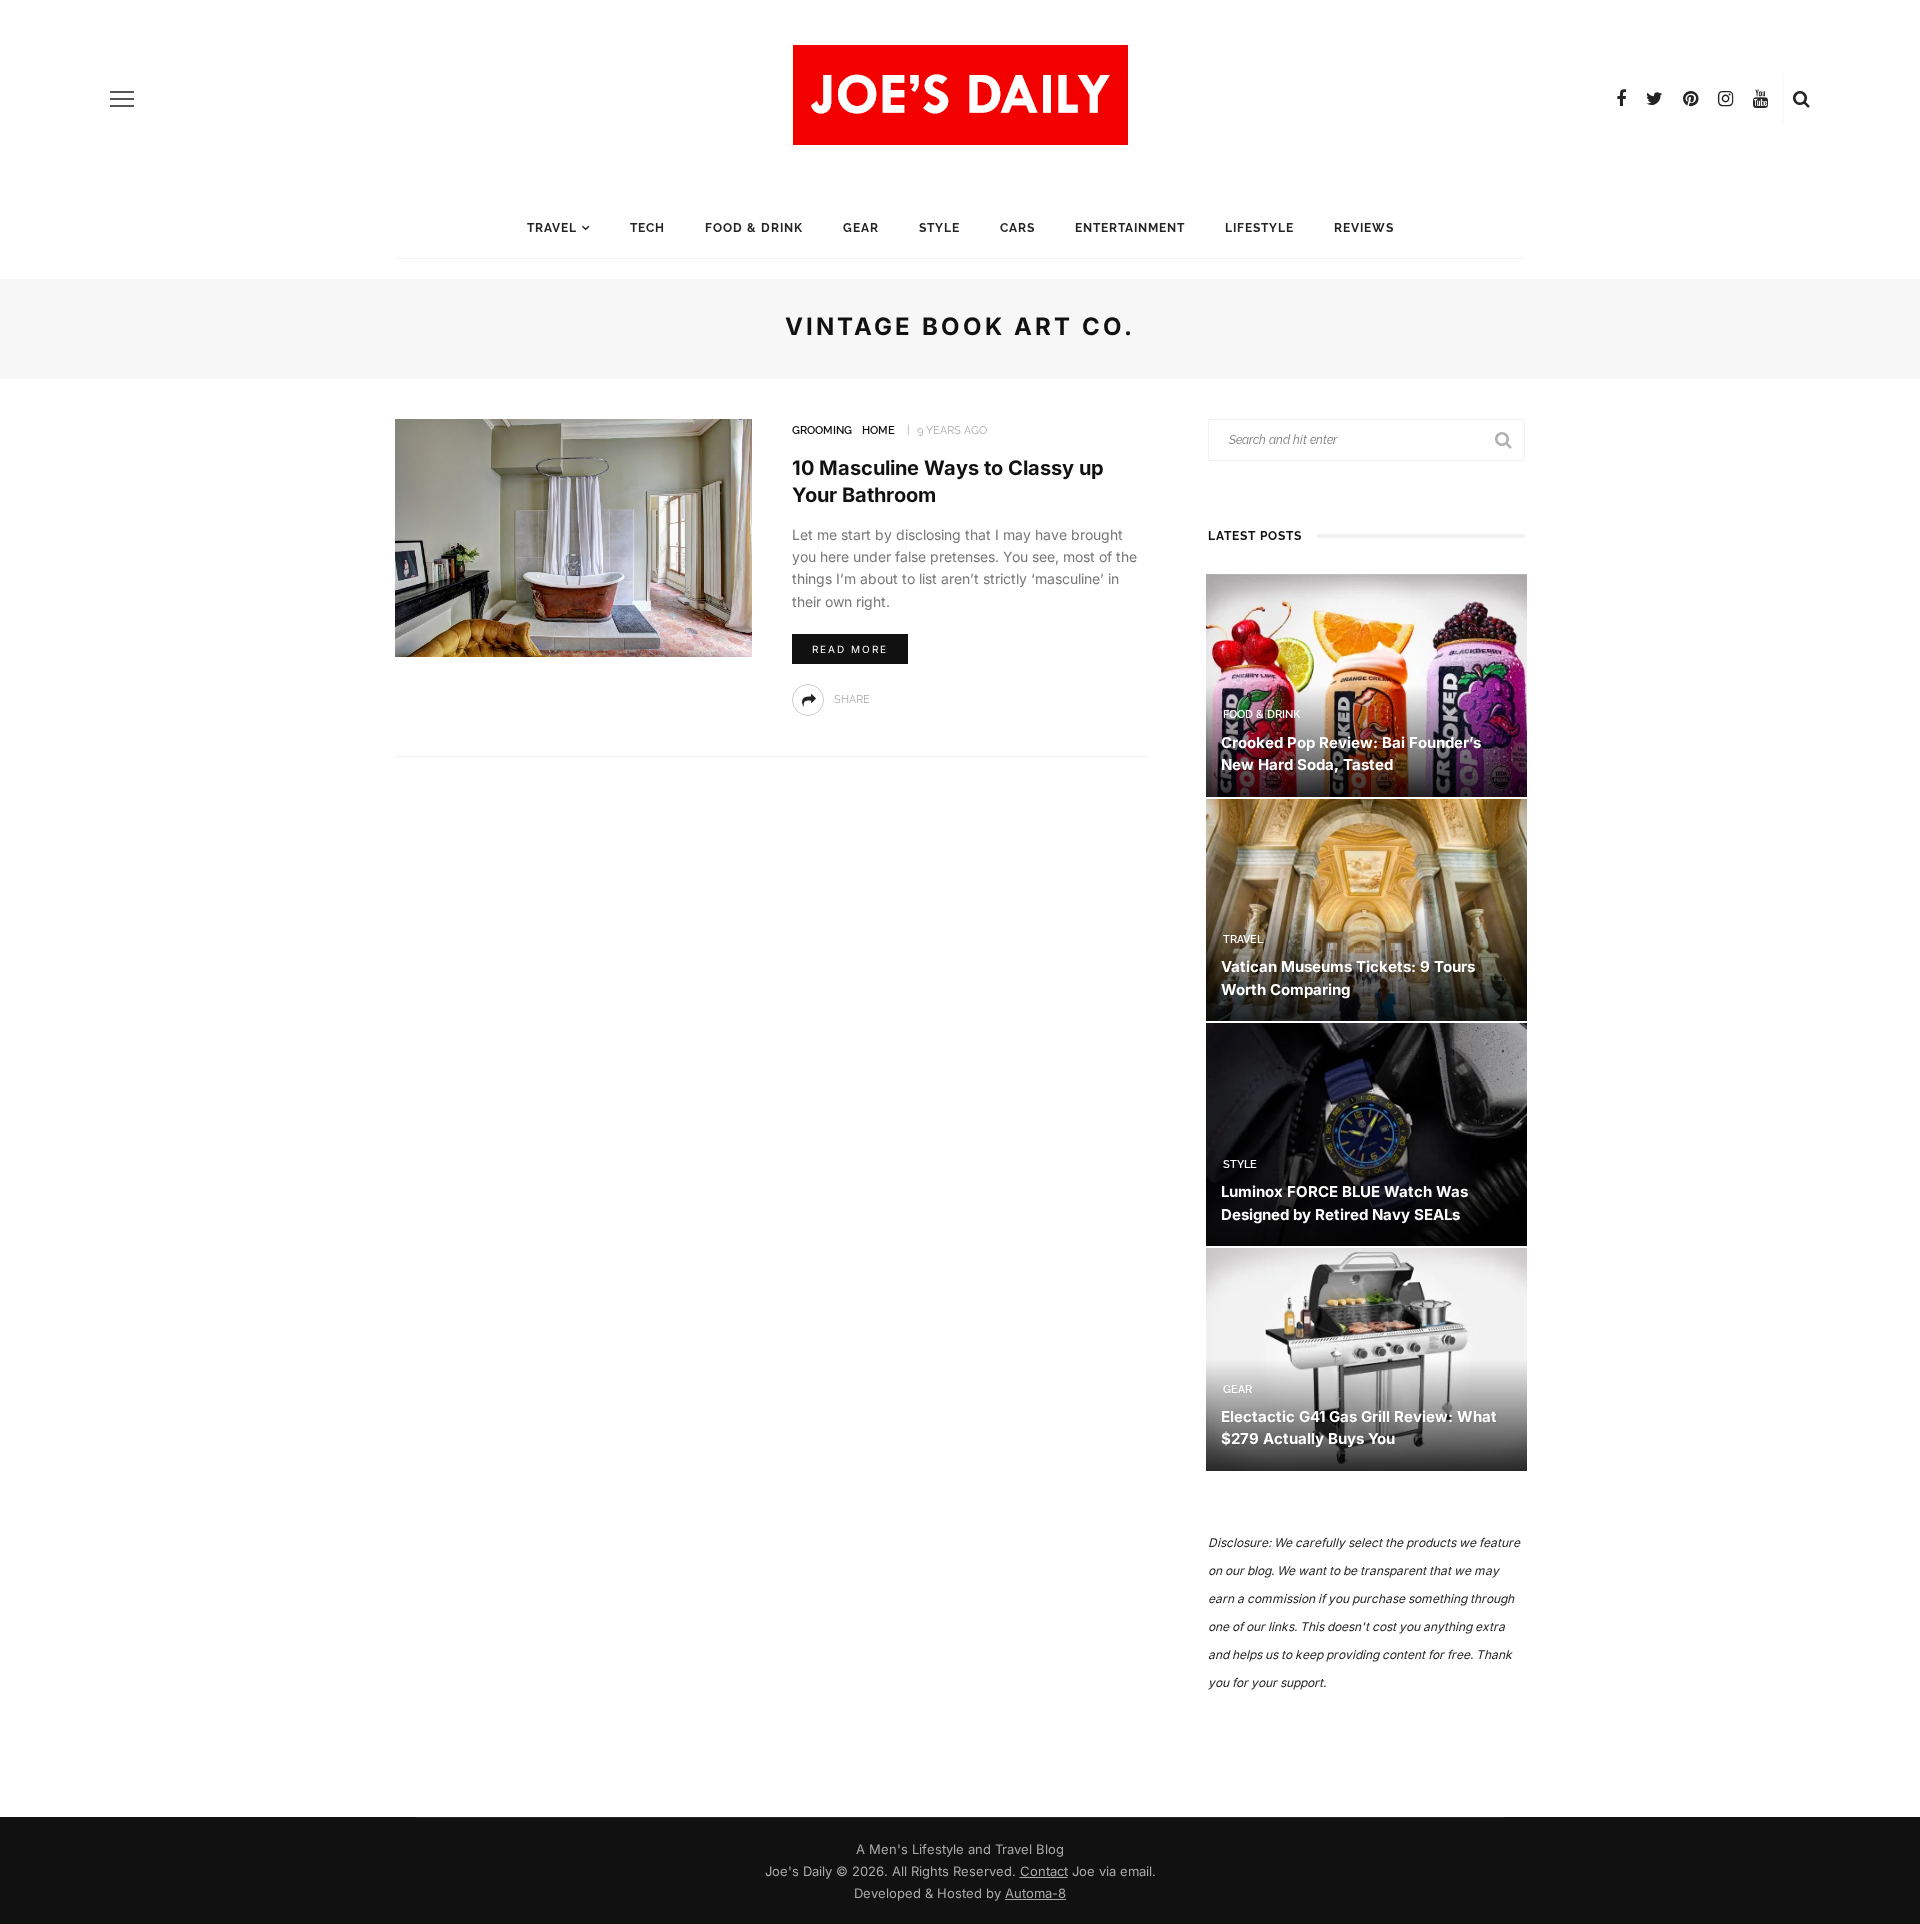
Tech (647, 228)
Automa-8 (1035, 1893)
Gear (861, 228)
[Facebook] (1621, 99)
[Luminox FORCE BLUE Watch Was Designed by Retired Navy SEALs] (1366, 1133)
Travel (552, 228)
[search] (1801, 99)
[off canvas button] (122, 99)
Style (939, 228)
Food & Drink (754, 228)
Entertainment (1130, 228)
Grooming (822, 430)
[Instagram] (1725, 99)
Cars (1017, 228)
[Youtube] (1760, 99)
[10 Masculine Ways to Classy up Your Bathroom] (573, 536)
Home (878, 430)
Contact (1044, 1871)
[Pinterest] (1690, 99)
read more (850, 649)
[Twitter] (1654, 99)
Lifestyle (1259, 228)
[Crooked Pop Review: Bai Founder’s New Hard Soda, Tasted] (1366, 683)
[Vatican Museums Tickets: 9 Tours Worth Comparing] (1366, 908)
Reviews (1364, 228)
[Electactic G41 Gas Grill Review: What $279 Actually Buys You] (1366, 1357)
